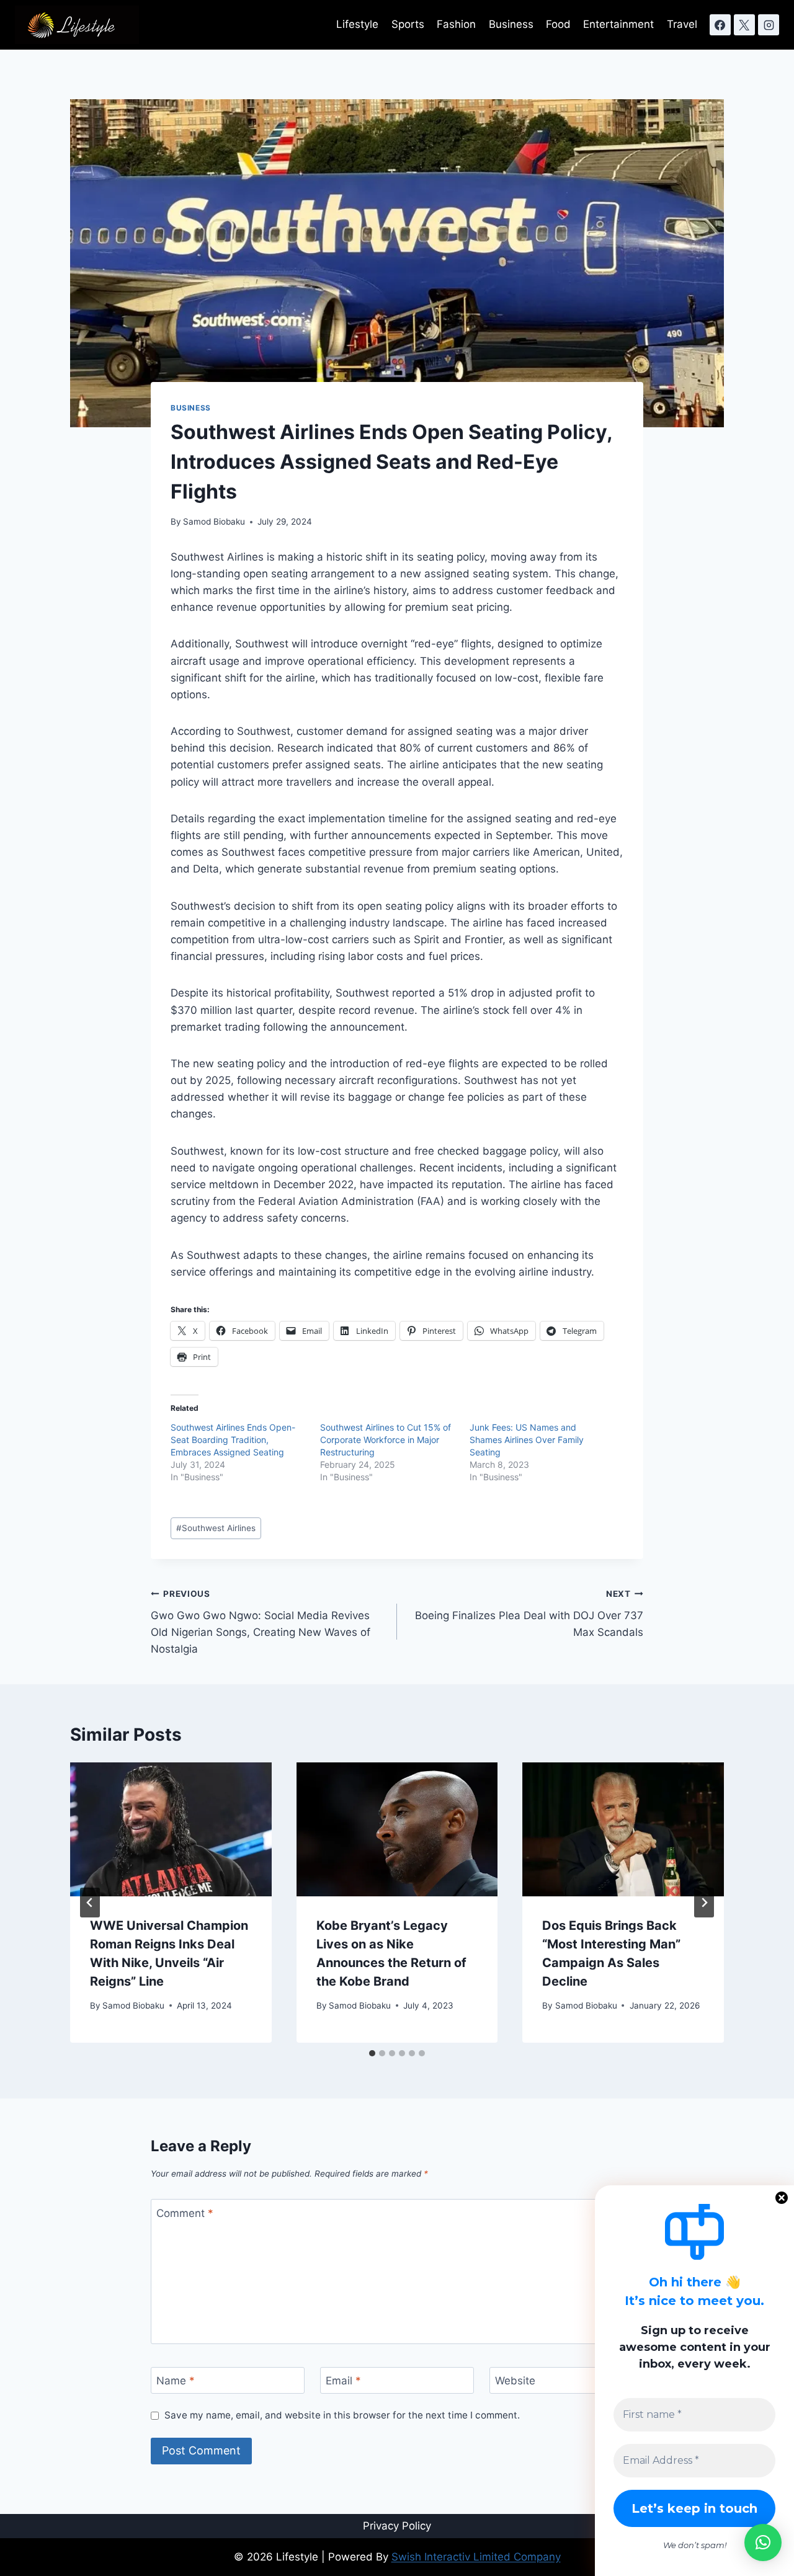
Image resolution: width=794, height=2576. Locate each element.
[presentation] (171, 1829)
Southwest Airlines (216, 1528)
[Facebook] (720, 25)
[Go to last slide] (90, 1903)
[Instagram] (769, 25)
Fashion (456, 24)
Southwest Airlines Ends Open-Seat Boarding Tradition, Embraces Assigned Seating (233, 1440)
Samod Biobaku (214, 522)
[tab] (372, 2053)
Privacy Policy (397, 2526)
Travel (682, 24)
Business (511, 24)
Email (343, 2381)
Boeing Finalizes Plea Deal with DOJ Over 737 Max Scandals (529, 1614)
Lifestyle (357, 24)
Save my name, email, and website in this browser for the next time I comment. (342, 2415)
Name (176, 2381)
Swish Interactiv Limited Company (476, 2557)
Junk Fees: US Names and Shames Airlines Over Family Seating (527, 1440)
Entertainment (618, 24)
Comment (185, 2213)
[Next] (704, 1903)
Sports (408, 24)
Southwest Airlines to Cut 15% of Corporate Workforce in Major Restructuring (386, 1440)
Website (515, 2381)
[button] (763, 2543)
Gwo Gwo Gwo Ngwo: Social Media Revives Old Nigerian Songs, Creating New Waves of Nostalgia (261, 1622)
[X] (744, 25)
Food (558, 24)
